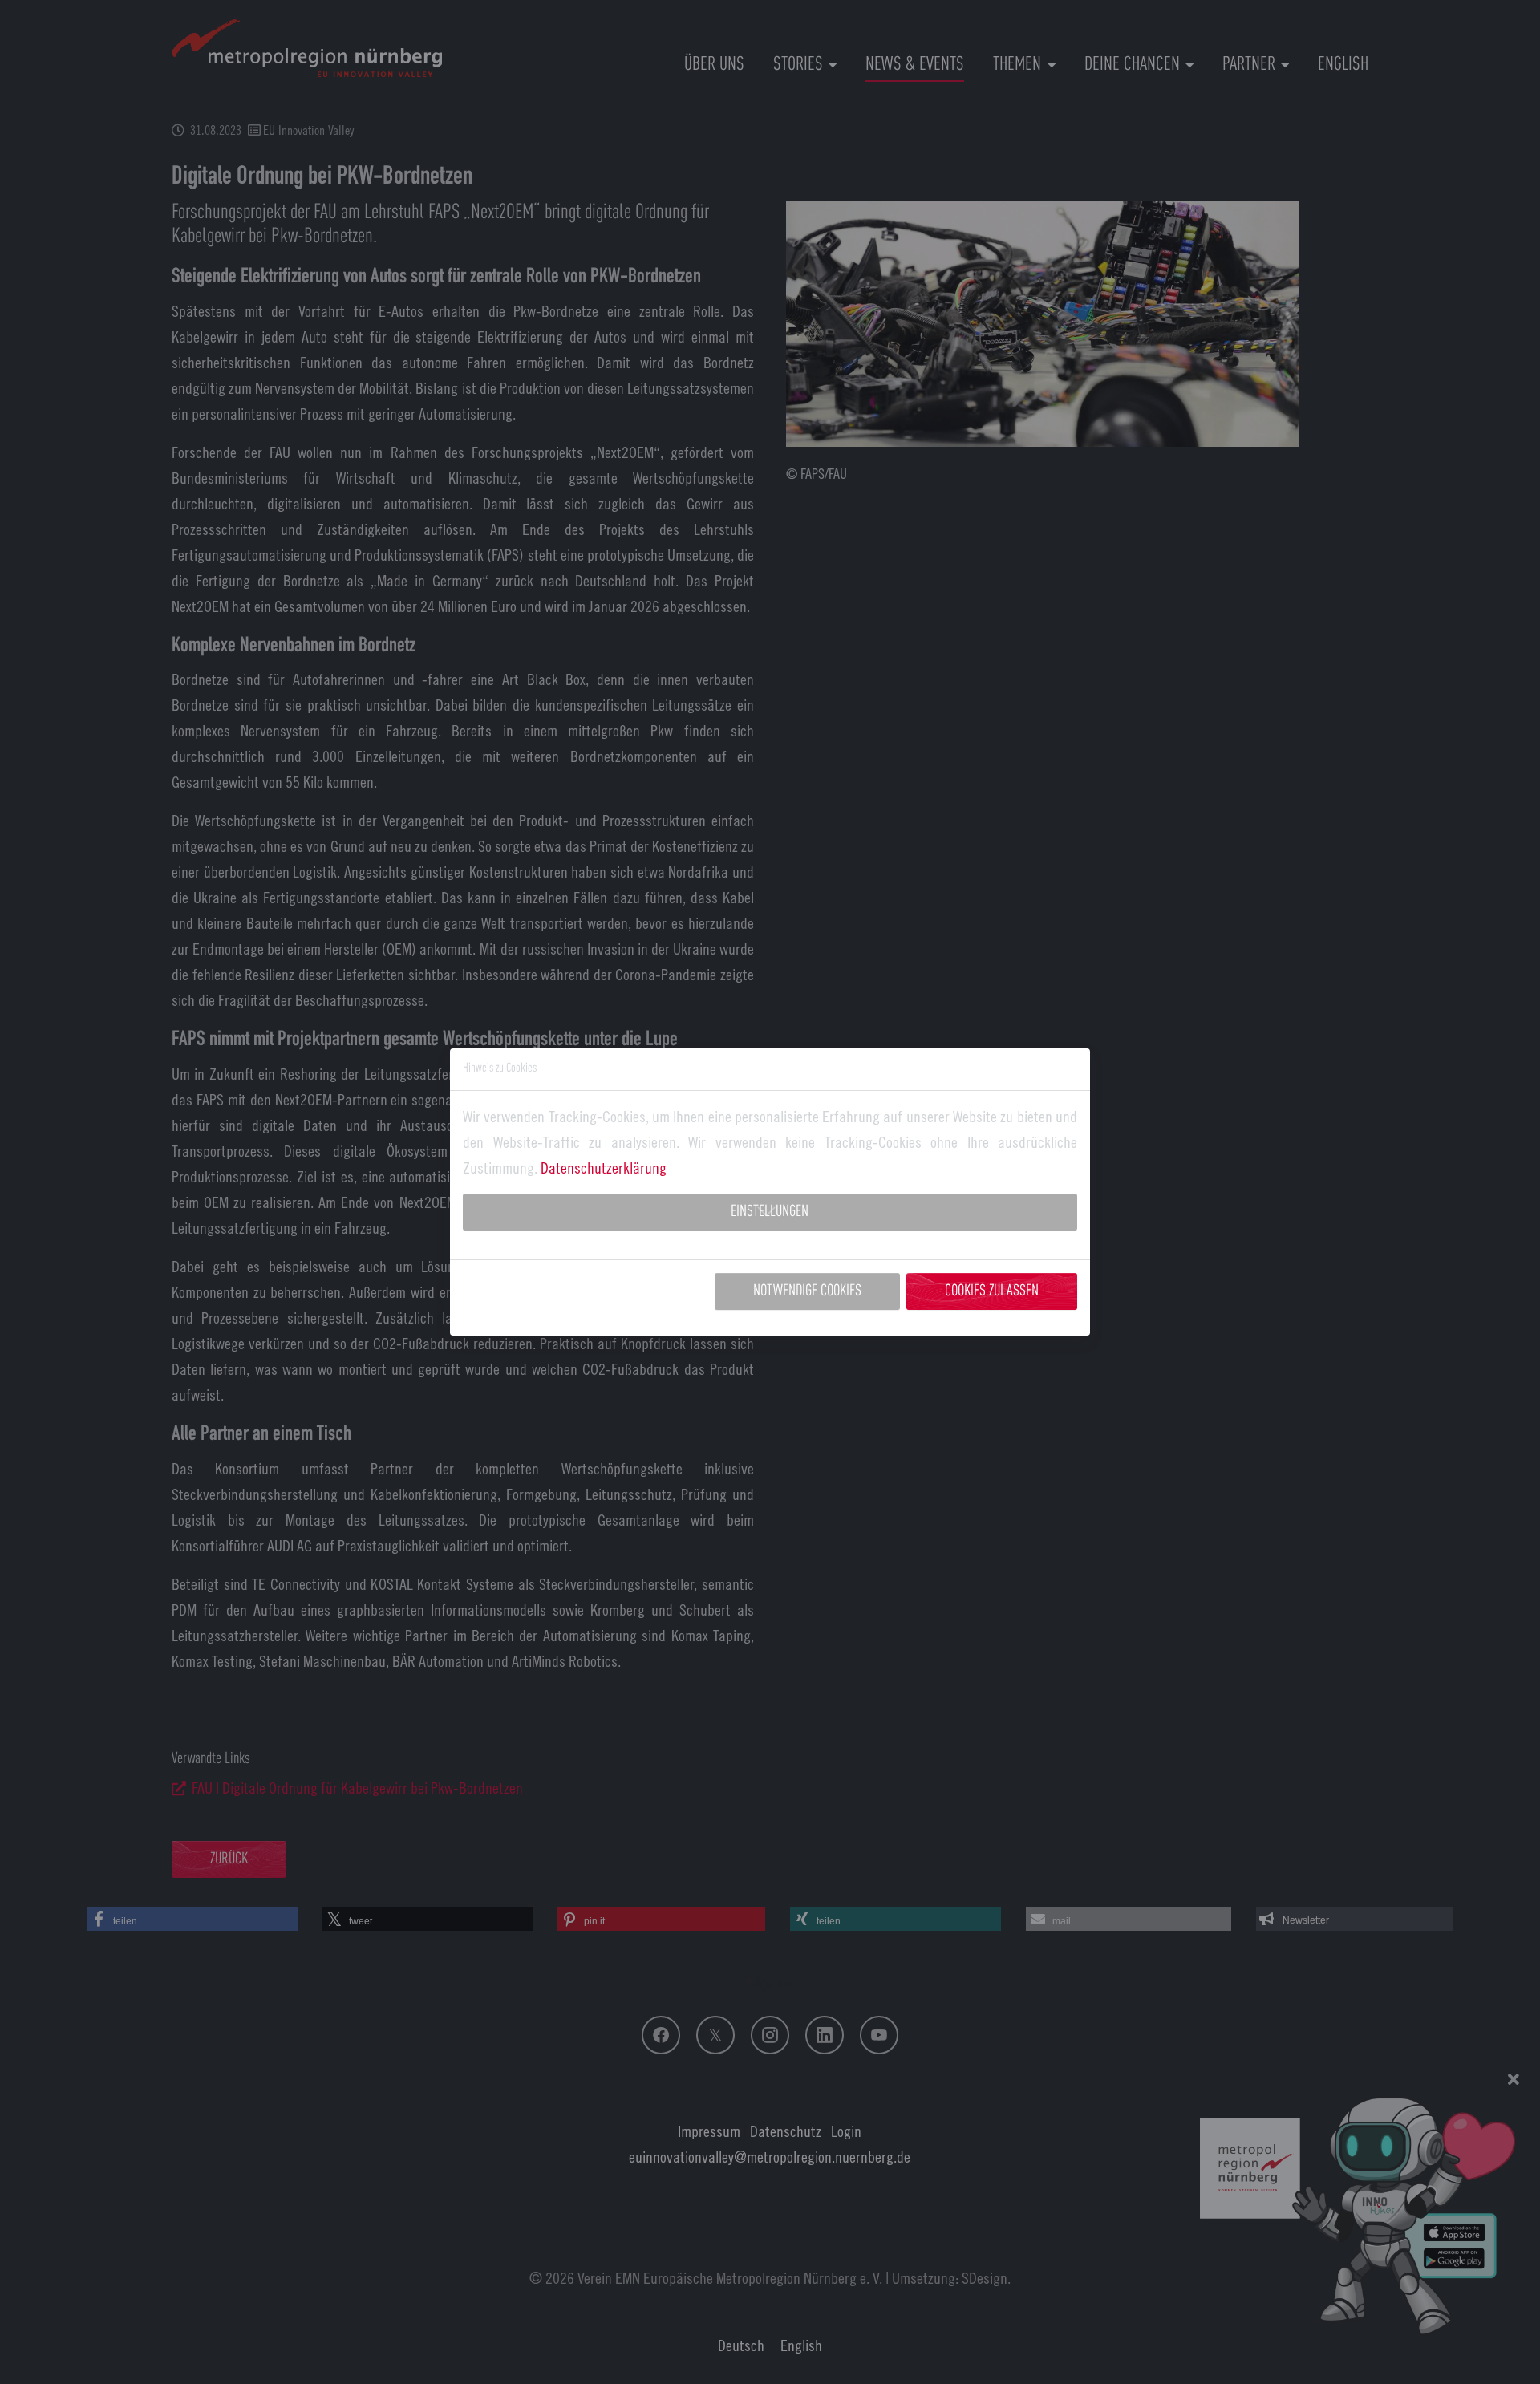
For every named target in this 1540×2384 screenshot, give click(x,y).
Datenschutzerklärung (604, 1168)
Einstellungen (770, 1212)
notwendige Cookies (807, 1291)
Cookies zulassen (992, 1291)
